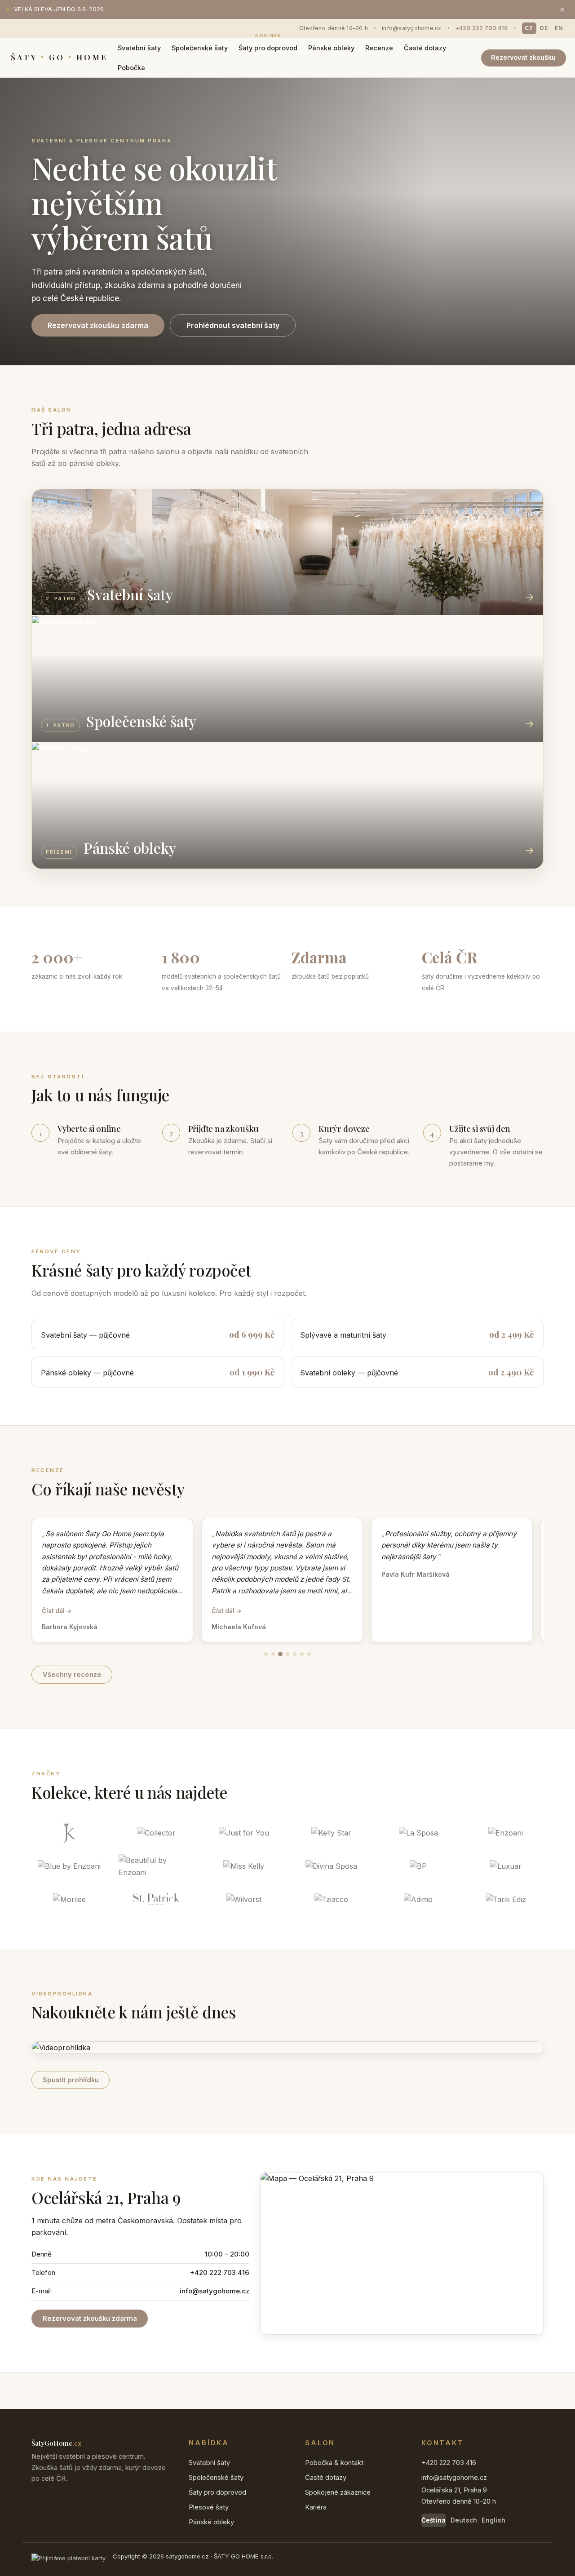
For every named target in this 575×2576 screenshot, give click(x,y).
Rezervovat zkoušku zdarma (98, 325)
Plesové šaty (209, 2507)
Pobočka (131, 68)
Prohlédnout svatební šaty (233, 325)
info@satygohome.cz (412, 28)
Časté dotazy (425, 48)
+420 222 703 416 (482, 28)
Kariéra (316, 2507)
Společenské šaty (200, 48)
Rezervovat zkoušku (523, 57)
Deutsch (464, 2520)
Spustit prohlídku (71, 2080)
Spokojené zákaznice (338, 2492)
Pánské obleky (331, 48)
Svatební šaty (139, 48)
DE (544, 28)
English (493, 2520)
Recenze (379, 48)
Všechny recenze (72, 1675)
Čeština (434, 2520)
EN (559, 28)
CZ (529, 28)
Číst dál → (57, 1611)
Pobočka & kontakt (334, 2463)
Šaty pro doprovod (268, 45)
